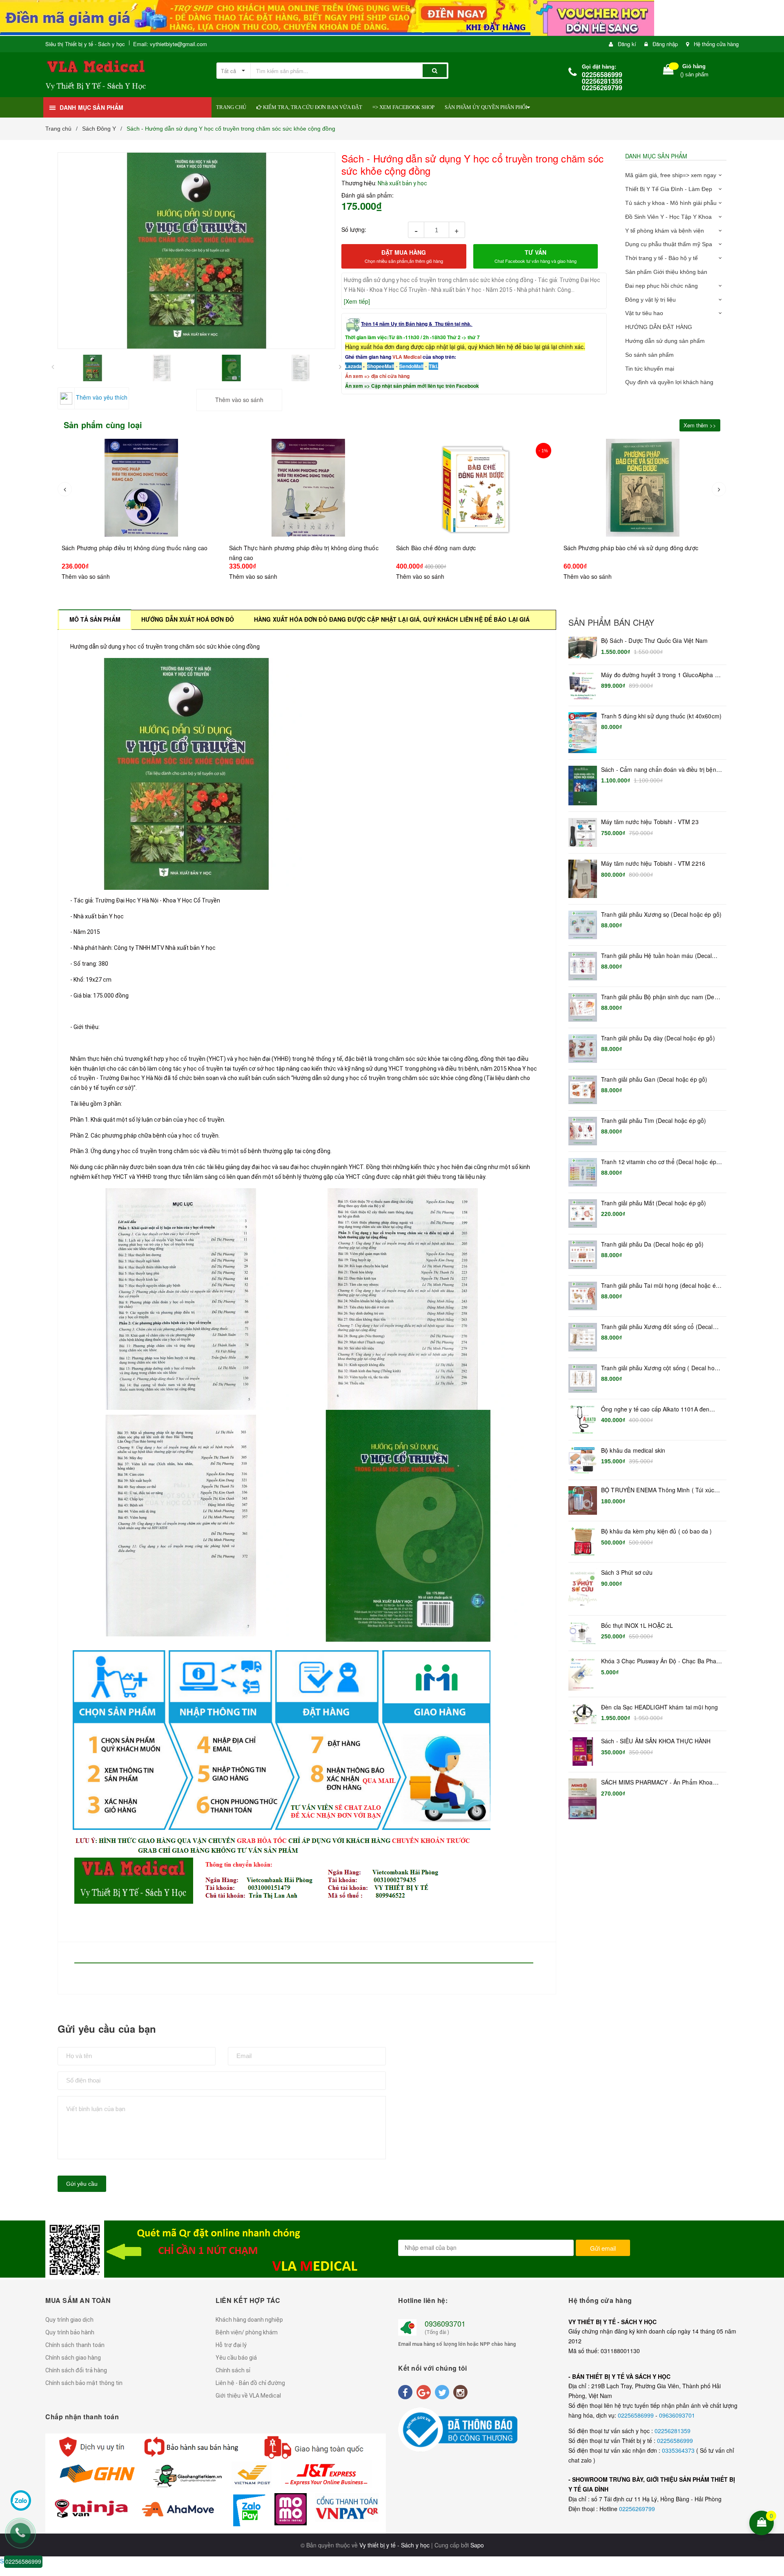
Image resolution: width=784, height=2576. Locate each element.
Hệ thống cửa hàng (716, 44)
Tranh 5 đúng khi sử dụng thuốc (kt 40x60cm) (661, 716)
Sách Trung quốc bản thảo (598, 564)
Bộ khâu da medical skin (633, 1450)
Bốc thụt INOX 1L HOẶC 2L (637, 1626)
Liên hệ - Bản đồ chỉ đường (250, 2383)
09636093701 (677, 2415)
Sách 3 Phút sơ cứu (627, 1572)
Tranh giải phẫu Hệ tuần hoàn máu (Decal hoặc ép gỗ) (656, 956)
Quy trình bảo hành (70, 2332)
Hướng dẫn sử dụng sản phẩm (665, 341)
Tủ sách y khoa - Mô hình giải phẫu (671, 203)
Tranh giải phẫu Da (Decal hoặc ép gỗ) (652, 1244)
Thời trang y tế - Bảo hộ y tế (661, 258)
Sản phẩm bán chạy (611, 622)
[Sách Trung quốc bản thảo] (643, 496)
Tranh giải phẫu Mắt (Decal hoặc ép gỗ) (654, 1203)
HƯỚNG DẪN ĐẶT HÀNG (659, 327)
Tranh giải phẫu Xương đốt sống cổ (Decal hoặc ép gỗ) (657, 1327)
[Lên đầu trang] (773, 2470)
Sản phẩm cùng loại (103, 425)
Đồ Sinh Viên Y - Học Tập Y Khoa (668, 217)
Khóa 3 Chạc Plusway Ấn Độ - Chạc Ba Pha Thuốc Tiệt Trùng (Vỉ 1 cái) (659, 1661)
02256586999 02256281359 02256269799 (602, 81)
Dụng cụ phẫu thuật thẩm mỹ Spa (669, 244)
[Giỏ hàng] (668, 71)
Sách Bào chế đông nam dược (269, 548)
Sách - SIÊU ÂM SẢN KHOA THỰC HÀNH (656, 1741)
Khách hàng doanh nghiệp (249, 2320)
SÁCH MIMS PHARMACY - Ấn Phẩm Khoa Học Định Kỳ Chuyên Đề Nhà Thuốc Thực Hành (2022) (657, 1783)
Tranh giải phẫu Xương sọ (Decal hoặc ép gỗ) (661, 915)
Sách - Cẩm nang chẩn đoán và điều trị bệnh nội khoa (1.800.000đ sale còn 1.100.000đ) (660, 770)
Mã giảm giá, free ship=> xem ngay (671, 175)
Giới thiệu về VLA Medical (248, 2396)
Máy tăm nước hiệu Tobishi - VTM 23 (650, 822)
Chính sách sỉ (233, 2370)
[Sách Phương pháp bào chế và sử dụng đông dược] (476, 488)
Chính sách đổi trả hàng (76, 2370)
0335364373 (679, 2450)
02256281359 (673, 2431)
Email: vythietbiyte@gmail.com (170, 44)
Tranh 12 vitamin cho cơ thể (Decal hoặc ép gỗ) (659, 1162)
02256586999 (637, 2415)
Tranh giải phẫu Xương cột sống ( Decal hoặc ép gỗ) (661, 1368)
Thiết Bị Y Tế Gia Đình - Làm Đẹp (669, 189)
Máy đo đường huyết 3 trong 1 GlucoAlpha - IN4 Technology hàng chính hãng (659, 675)
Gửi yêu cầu (82, 2184)
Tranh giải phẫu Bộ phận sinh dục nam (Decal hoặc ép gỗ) (661, 997)
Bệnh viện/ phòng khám (247, 2332)
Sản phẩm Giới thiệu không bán (666, 272)
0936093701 (445, 2323)
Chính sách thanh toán (75, 2345)
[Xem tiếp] (357, 301)
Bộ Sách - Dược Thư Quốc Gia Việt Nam (654, 641)
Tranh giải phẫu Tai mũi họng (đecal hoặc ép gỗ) (660, 1286)
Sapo (477, 2545)
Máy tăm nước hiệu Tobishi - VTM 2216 (653, 863)
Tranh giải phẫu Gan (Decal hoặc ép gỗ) (654, 1079)
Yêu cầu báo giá (236, 2358)
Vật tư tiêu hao (644, 313)
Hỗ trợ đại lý (231, 2345)
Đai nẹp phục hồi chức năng (661, 286)
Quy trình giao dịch (69, 2320)
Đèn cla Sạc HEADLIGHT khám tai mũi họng (659, 1707)
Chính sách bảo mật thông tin (84, 2383)
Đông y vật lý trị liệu (650, 300)
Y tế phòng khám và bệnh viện (665, 231)
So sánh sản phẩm (649, 355)
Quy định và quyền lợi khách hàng (669, 382)
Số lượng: (354, 229)
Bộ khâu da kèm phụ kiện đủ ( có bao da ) (657, 1531)
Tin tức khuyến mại (650, 369)
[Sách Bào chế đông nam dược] (309, 488)
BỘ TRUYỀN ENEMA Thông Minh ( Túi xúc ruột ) (658, 1490)
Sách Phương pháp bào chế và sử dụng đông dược (464, 548)
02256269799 (637, 2509)
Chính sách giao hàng (73, 2358)
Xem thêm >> (700, 425)
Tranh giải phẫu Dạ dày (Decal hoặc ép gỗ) (658, 1038)
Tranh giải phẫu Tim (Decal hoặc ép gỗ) (654, 1121)
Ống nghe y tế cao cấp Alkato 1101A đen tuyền (655, 1409)
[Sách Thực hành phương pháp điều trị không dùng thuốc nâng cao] (142, 488)
